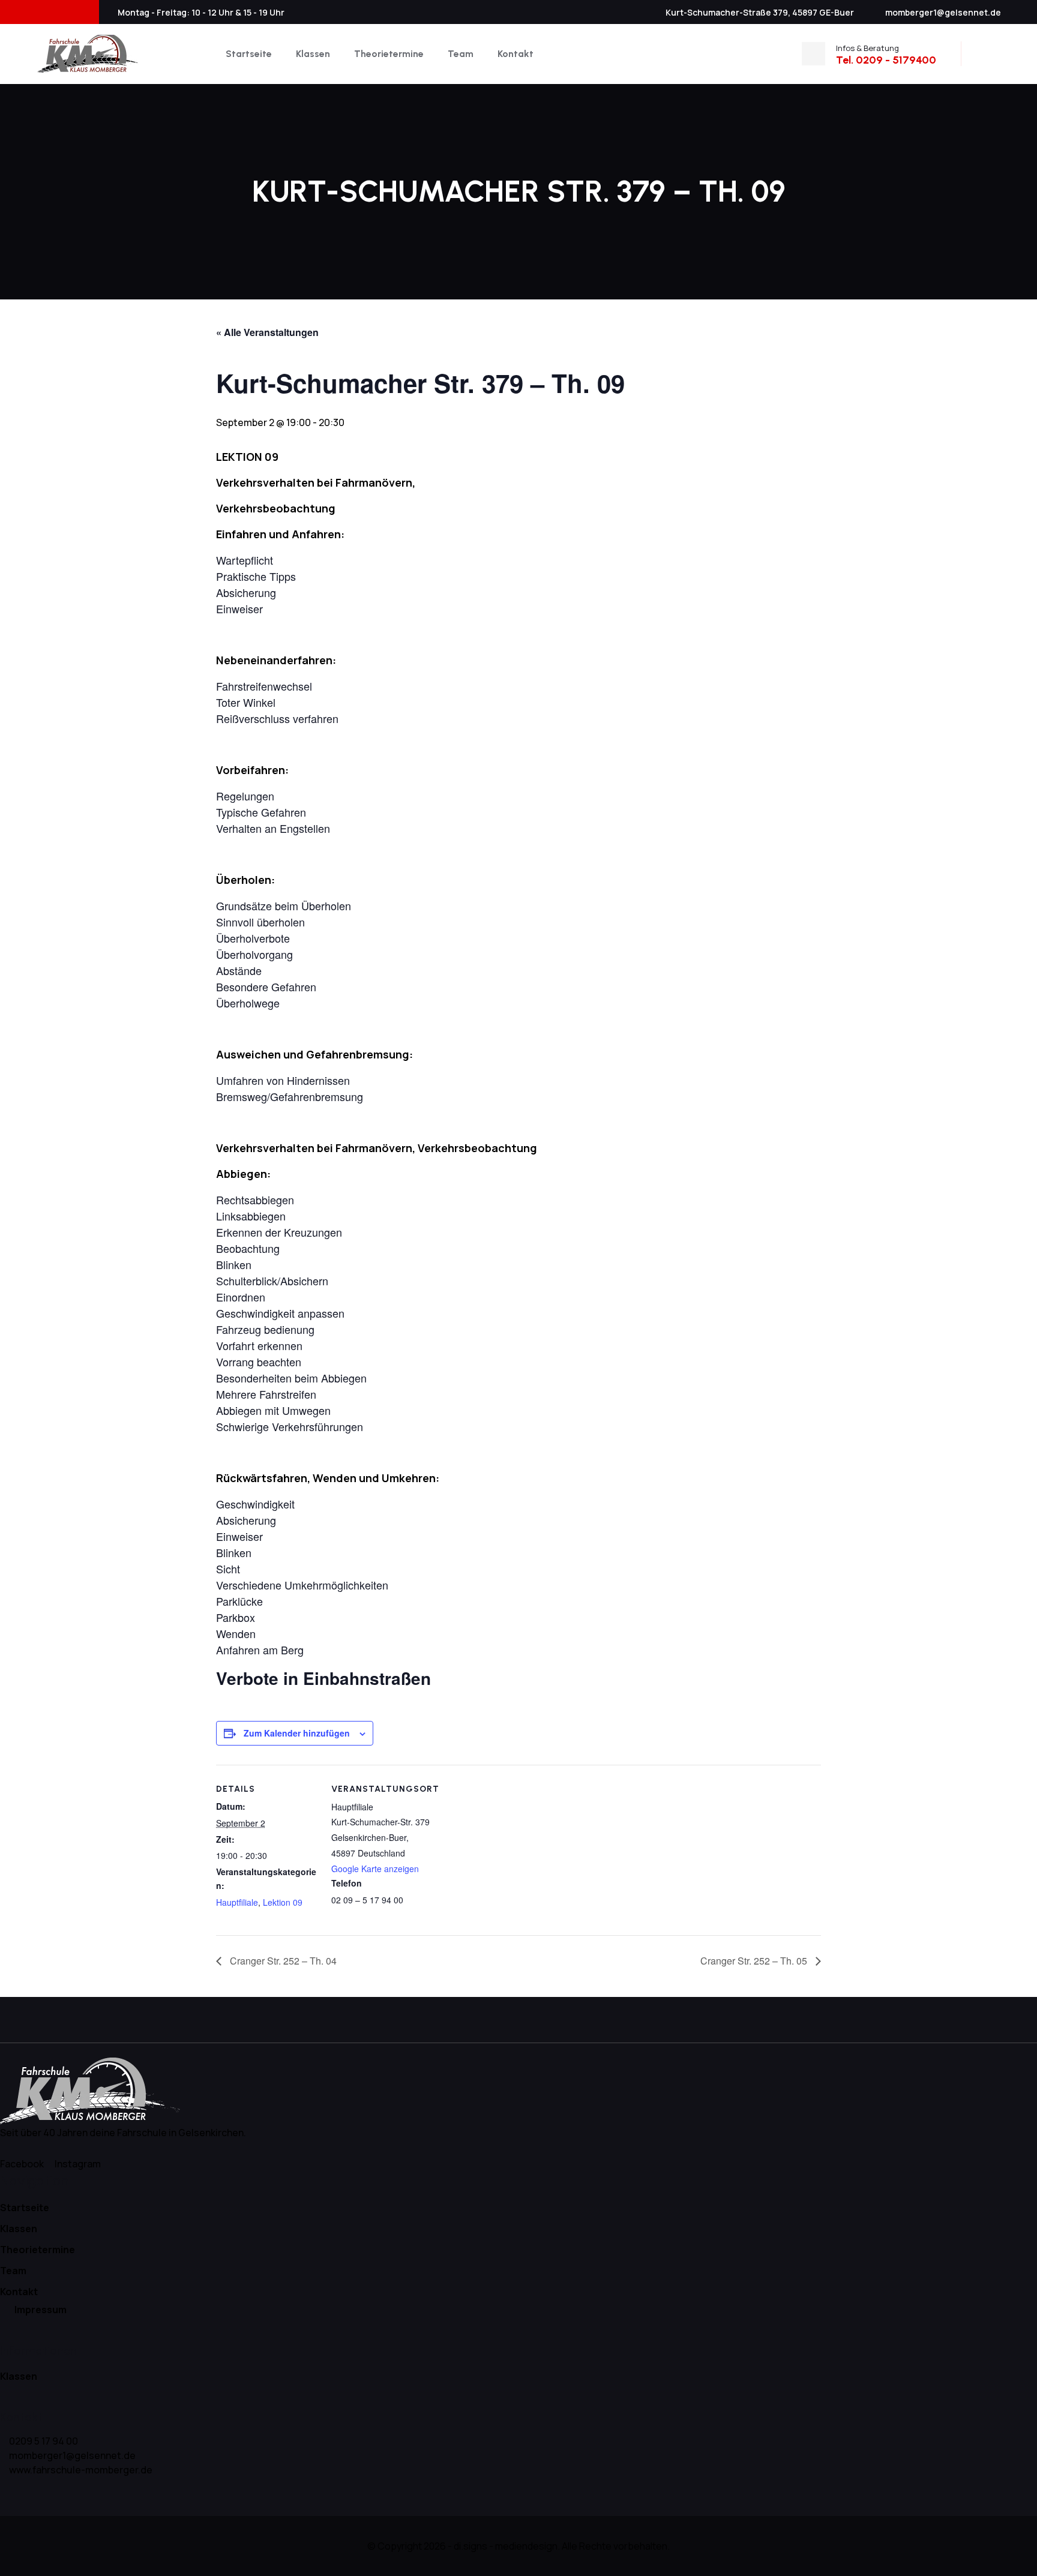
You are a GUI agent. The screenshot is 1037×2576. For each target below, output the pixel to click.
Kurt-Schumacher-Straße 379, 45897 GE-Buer (760, 12)
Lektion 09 (283, 1902)
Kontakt (515, 54)
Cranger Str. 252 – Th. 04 (282, 1961)
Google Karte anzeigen (375, 1869)
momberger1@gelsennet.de (943, 12)
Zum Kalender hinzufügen (297, 1733)
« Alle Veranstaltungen (267, 332)
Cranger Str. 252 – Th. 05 (755, 1961)
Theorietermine (389, 54)
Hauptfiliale (237, 1902)
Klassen (313, 54)
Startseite (249, 54)
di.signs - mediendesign (506, 2546)
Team (461, 54)
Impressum (41, 2310)
